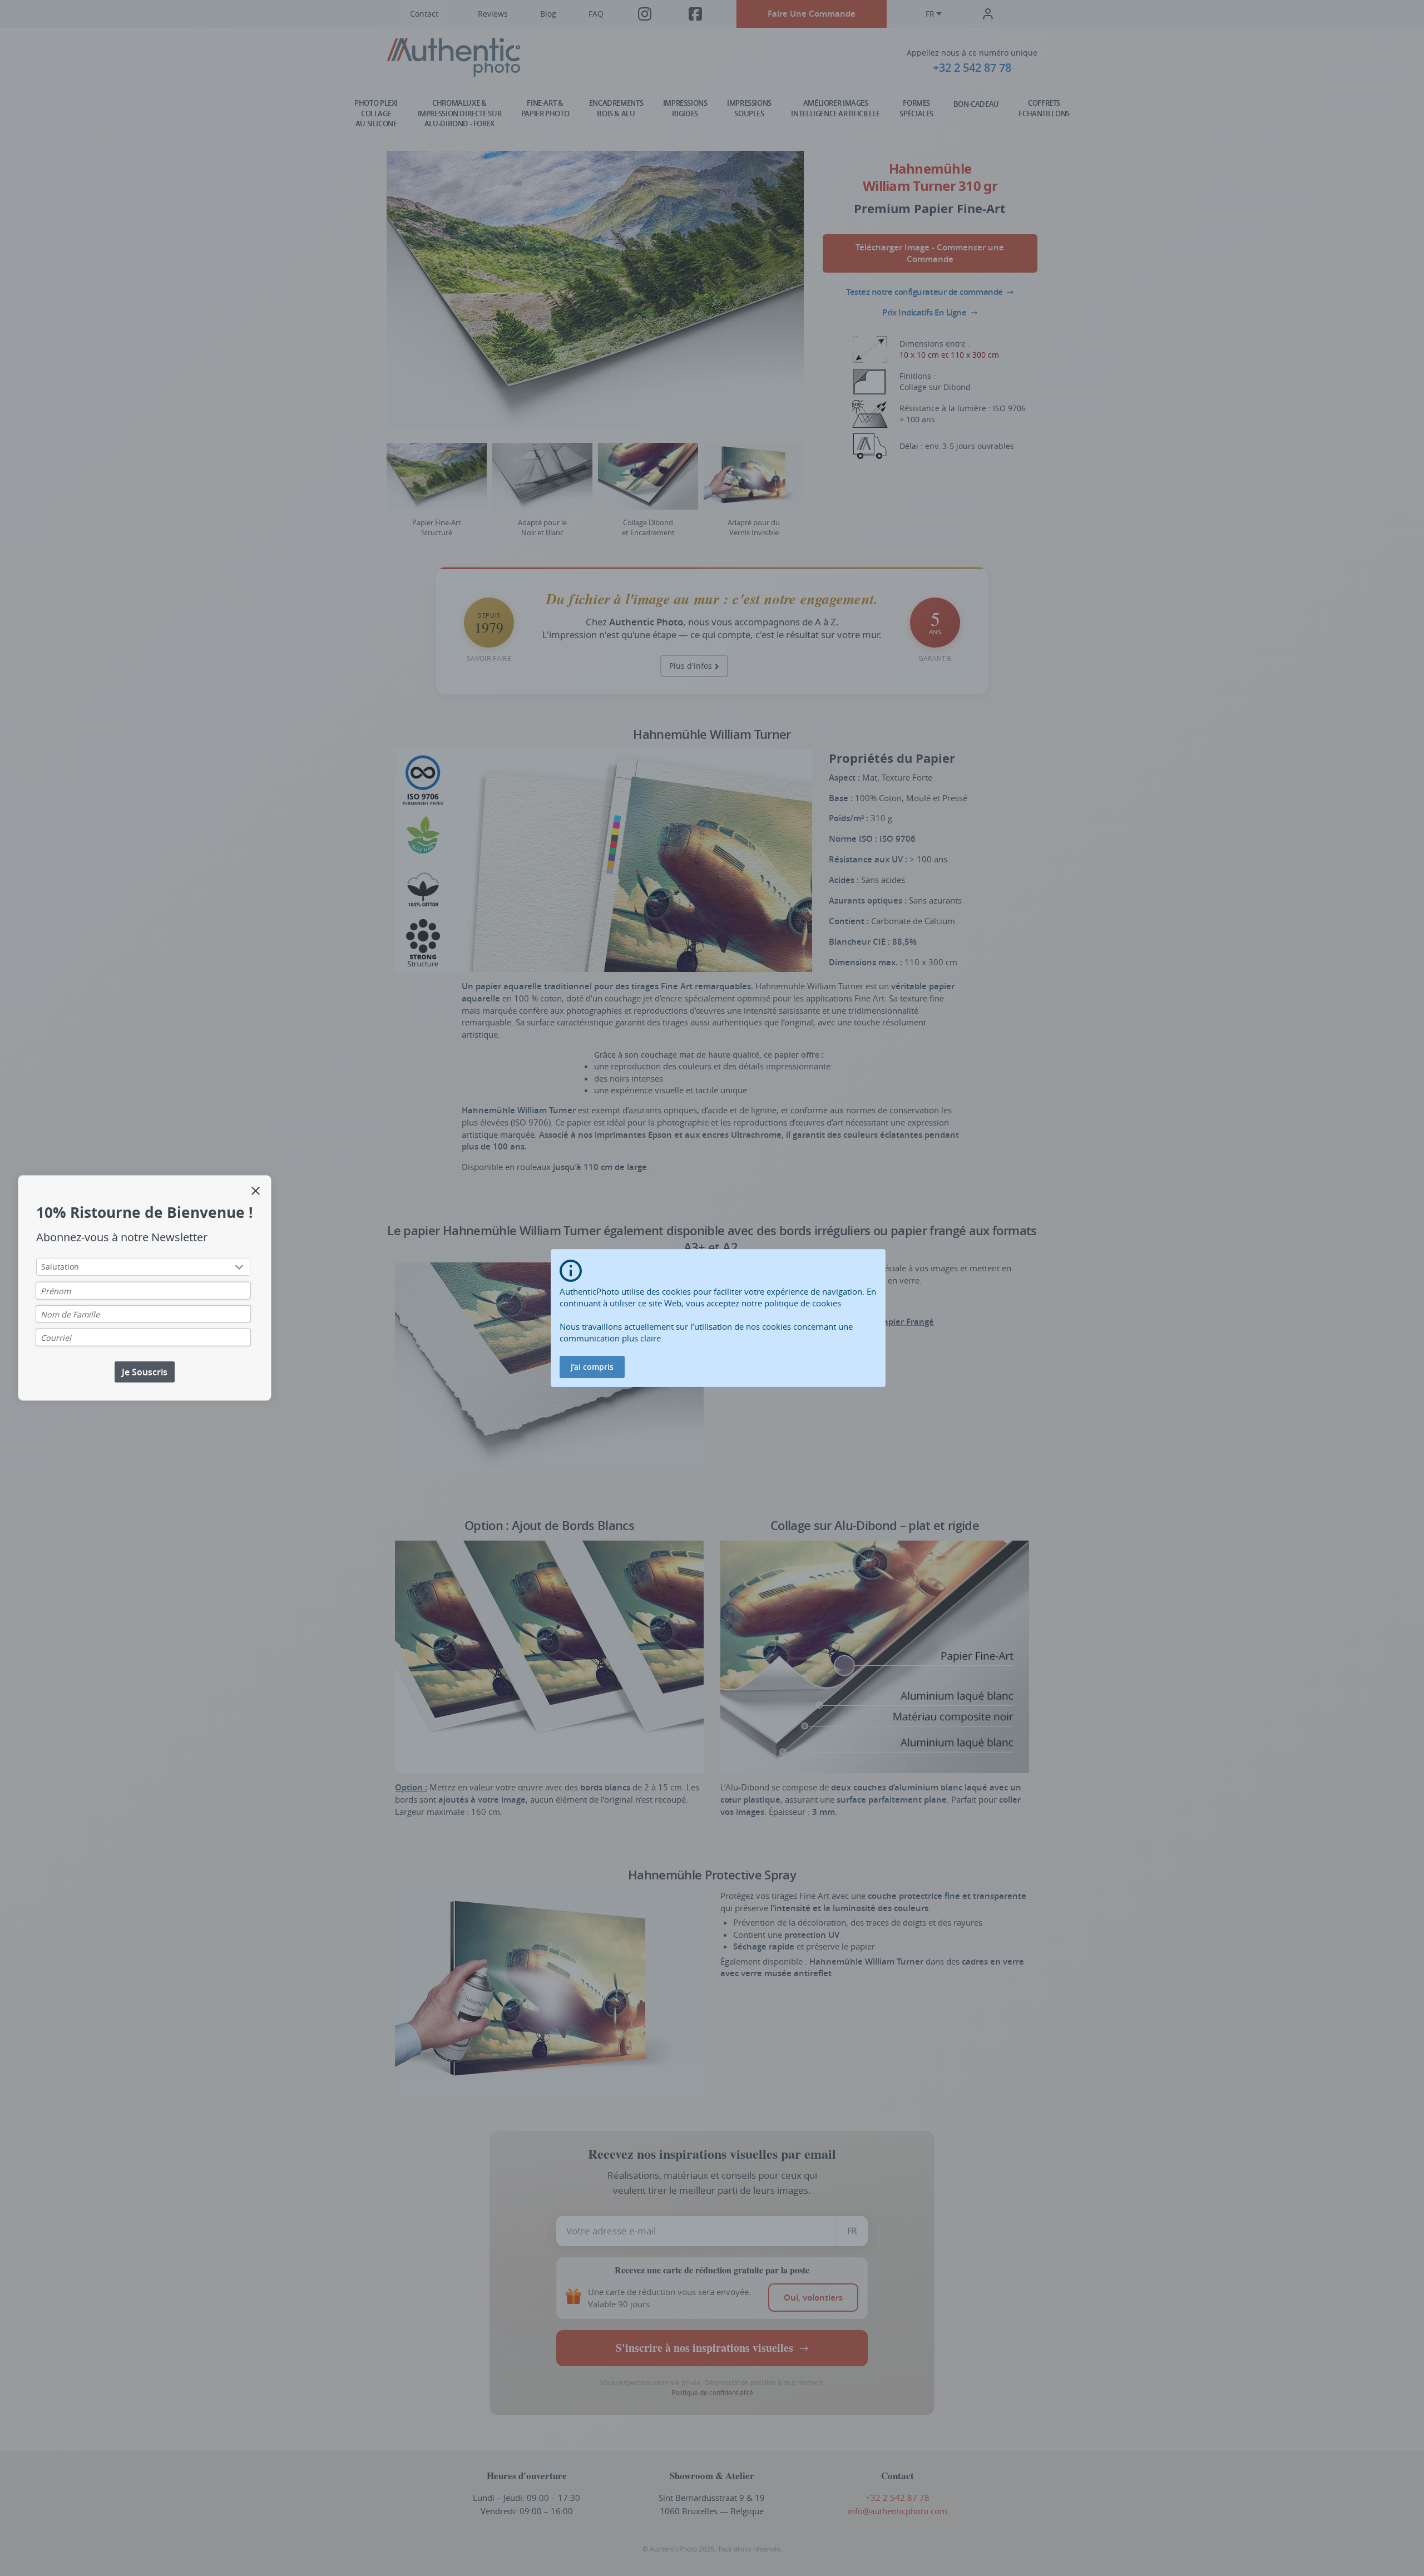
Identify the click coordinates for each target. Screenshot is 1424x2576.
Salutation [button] (60, 1266)
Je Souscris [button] (145, 1371)
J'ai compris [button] (592, 1367)
